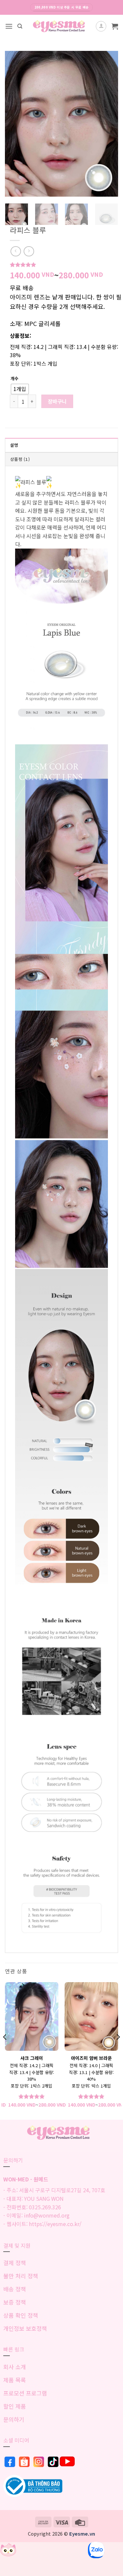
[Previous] (15, 124)
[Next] (108, 124)
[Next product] (16, 251)
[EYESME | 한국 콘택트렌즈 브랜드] (61, 26)
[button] (9, 26)
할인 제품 (15, 2406)
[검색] (20, 26)
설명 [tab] (14, 445)
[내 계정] (101, 26)
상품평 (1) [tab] (20, 459)
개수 (14, 379)
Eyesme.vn (82, 2533)
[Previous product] (29, 251)
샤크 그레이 (32, 2058)
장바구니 (57, 401)
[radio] (20, 389)
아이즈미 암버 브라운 (91, 2058)
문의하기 (14, 2419)
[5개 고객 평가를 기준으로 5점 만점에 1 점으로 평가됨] (66, 265)
